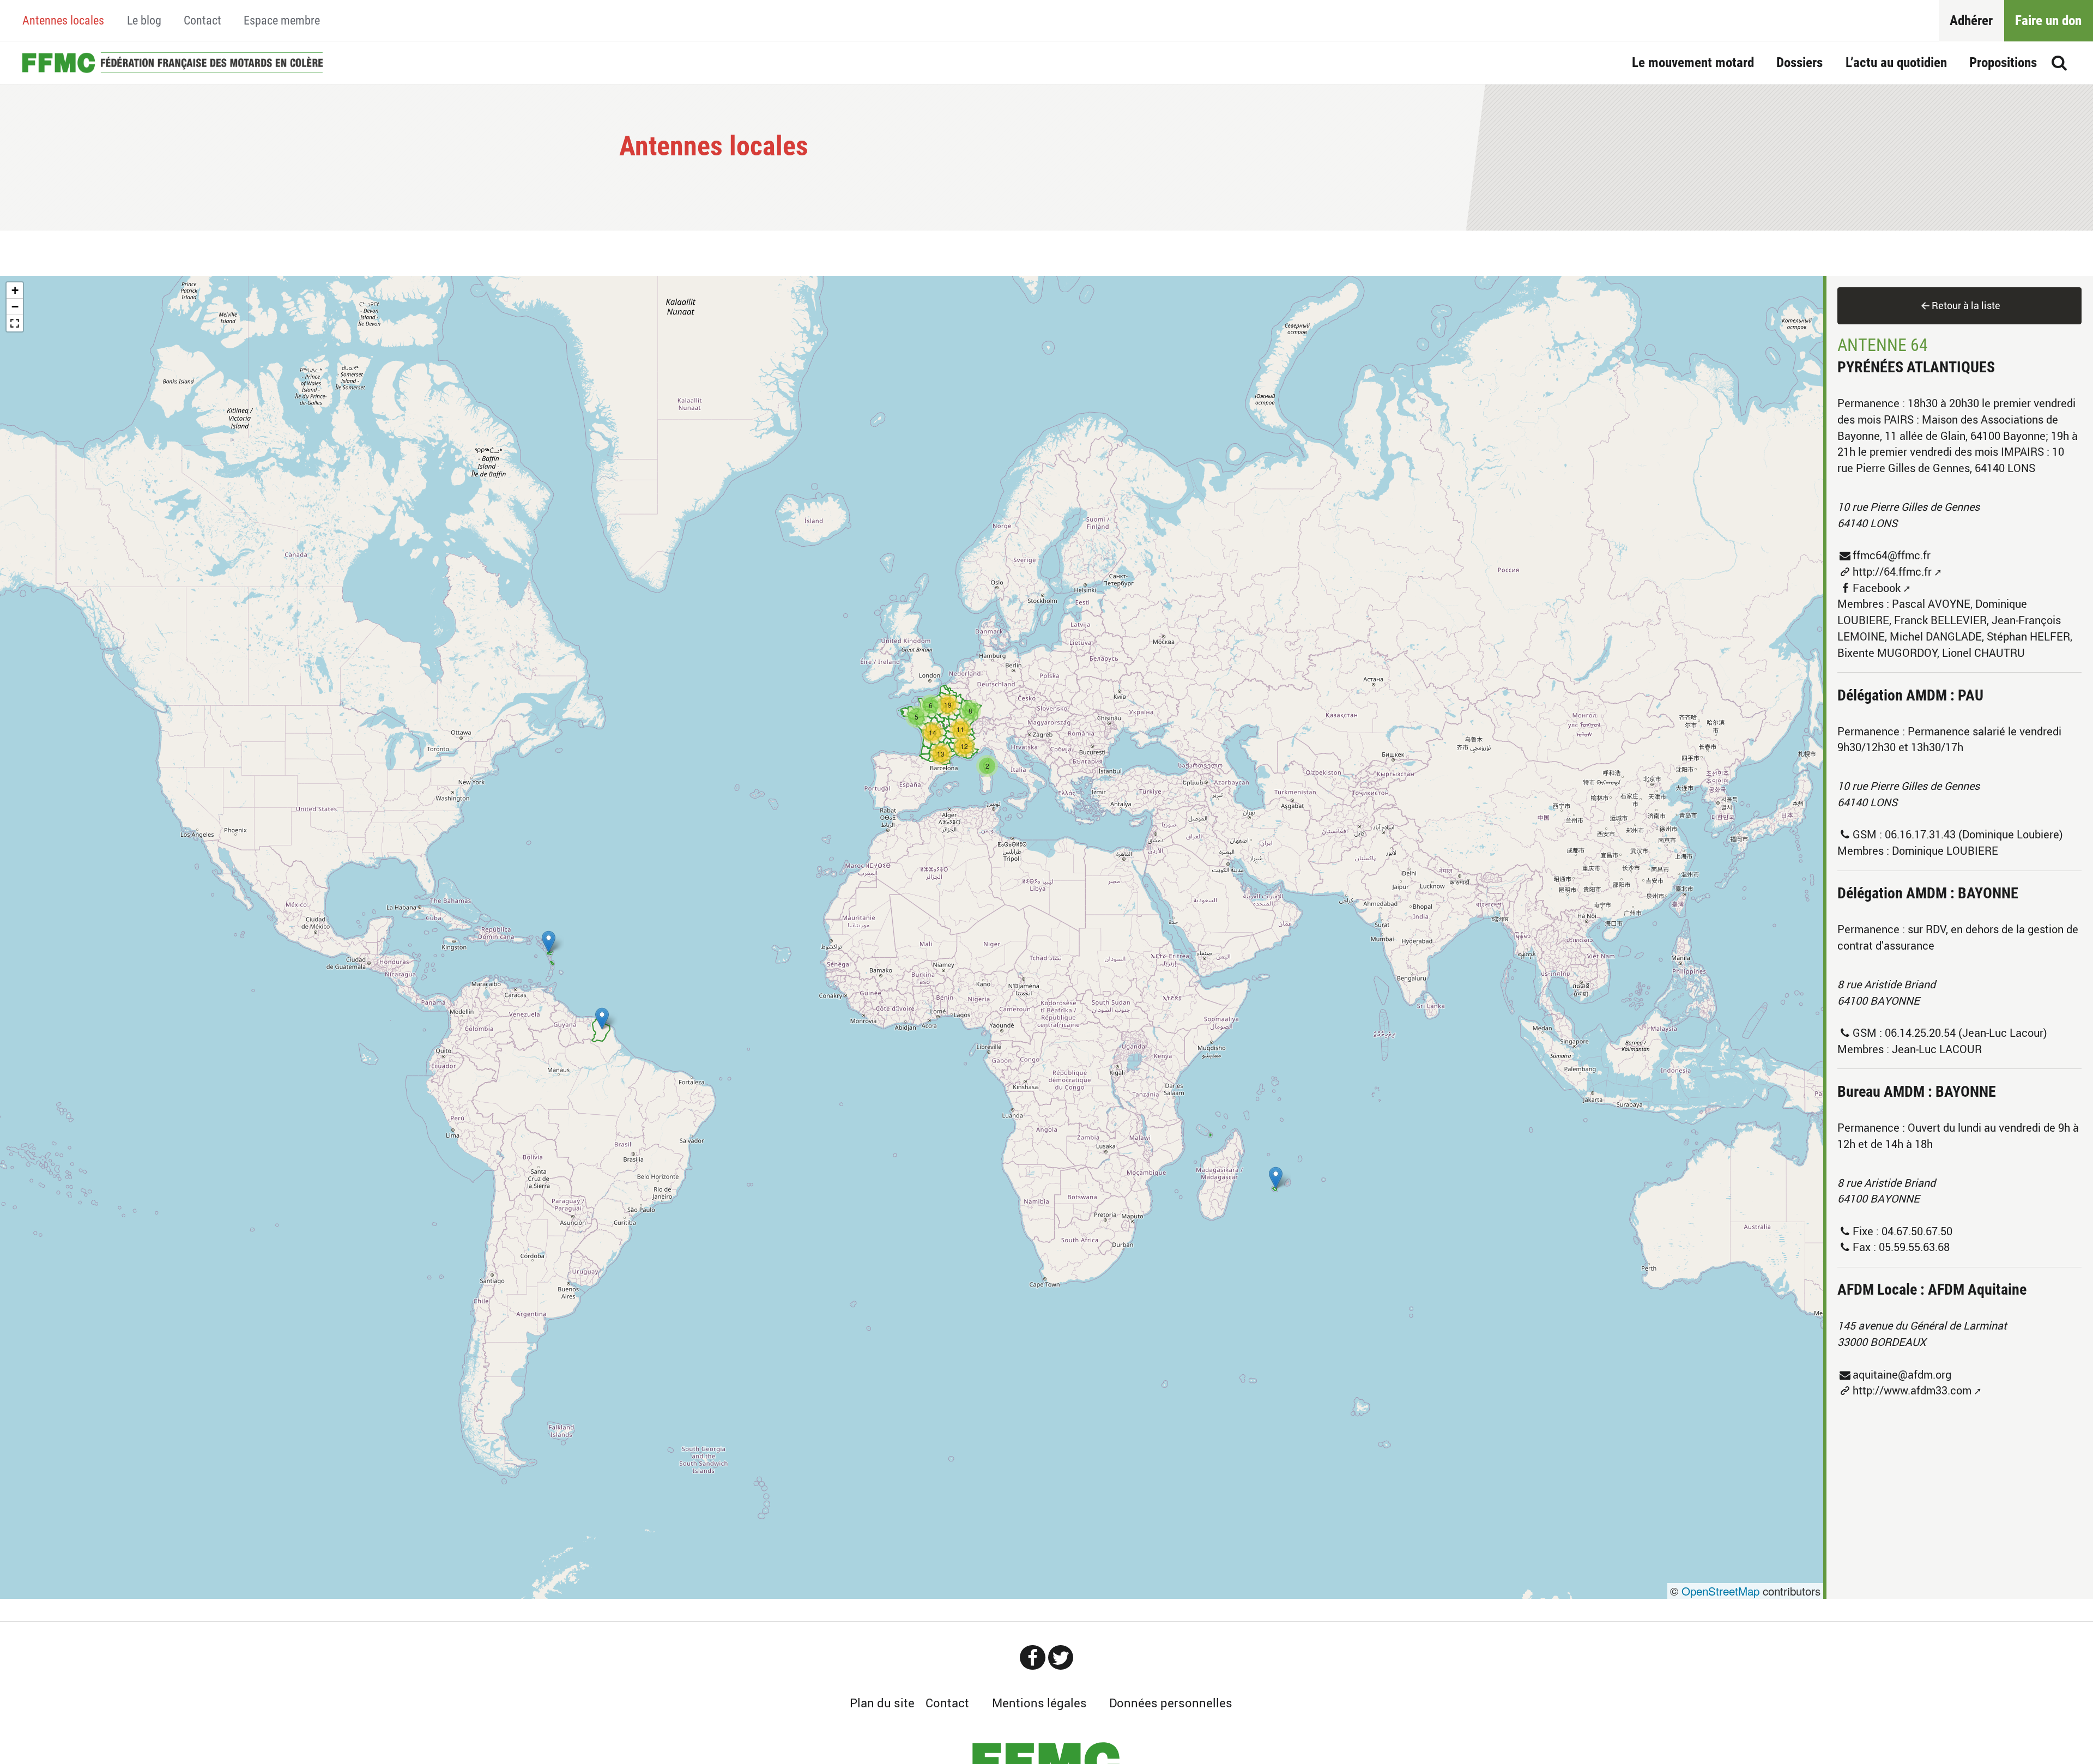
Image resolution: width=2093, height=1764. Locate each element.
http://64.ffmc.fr (1892, 572)
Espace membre (282, 20)
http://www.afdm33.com (1912, 1390)
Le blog (144, 20)
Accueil (172, 62)
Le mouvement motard (1693, 62)
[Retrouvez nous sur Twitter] (1061, 1657)
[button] (1276, 1178)
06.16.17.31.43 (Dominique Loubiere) (1974, 834)
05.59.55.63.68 (1914, 1247)
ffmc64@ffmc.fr (1892, 555)
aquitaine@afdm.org (1902, 1375)
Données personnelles (1171, 1703)
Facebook (1877, 588)
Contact (202, 20)
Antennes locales (63, 20)
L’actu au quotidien (1896, 62)
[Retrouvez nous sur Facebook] (1032, 1657)
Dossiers (1799, 62)
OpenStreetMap (1720, 1591)
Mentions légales (1039, 1703)
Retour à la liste (1966, 305)
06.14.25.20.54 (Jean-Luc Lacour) (1966, 1033)
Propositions (2003, 62)
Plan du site (882, 1703)
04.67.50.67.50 (1917, 1231)
